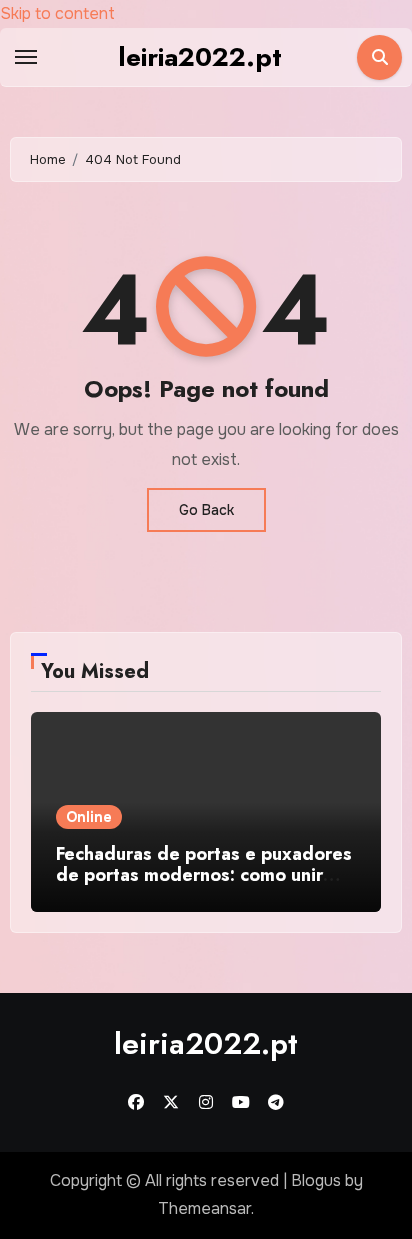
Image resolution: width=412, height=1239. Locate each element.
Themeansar (204, 1208)
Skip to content (57, 13)
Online (89, 817)
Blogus (316, 1180)
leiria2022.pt (200, 57)
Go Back (206, 510)
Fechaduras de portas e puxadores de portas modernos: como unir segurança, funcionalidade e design (204, 886)
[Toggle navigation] (26, 57)
